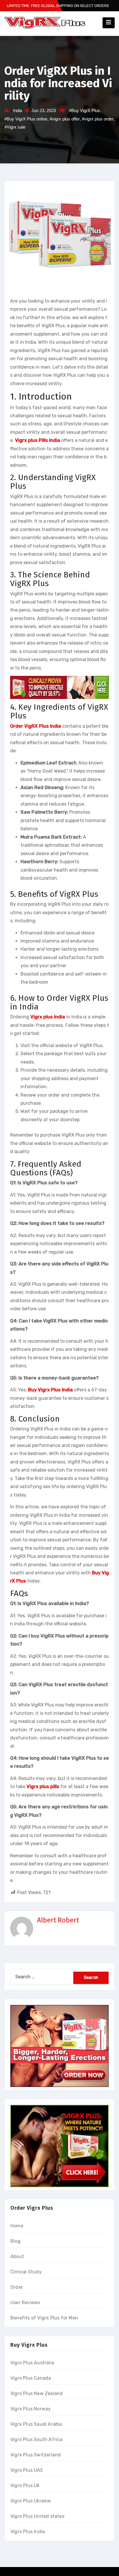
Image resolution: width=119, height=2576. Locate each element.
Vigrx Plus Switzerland (36, 2455)
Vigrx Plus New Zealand (37, 2393)
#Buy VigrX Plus (84, 110)
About (17, 2256)
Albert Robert (58, 1920)
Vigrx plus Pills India (38, 440)
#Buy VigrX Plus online (26, 119)
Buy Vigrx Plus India (50, 1390)
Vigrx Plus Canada (31, 2378)
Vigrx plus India (48, 1017)
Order (17, 2287)
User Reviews (25, 2303)
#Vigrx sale (15, 127)
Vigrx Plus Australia (32, 2363)
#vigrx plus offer (65, 119)
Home (17, 2226)
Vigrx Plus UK (25, 2486)
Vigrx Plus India (28, 2532)
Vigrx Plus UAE (27, 2470)
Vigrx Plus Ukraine (31, 2501)
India (17, 110)
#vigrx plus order (98, 119)
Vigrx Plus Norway (30, 2409)
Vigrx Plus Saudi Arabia (36, 2424)
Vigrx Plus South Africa (37, 2439)
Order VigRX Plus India (36, 726)
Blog (15, 2241)
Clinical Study (26, 2272)
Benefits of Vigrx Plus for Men (44, 2318)
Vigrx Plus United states (37, 2516)
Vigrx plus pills (43, 1786)
